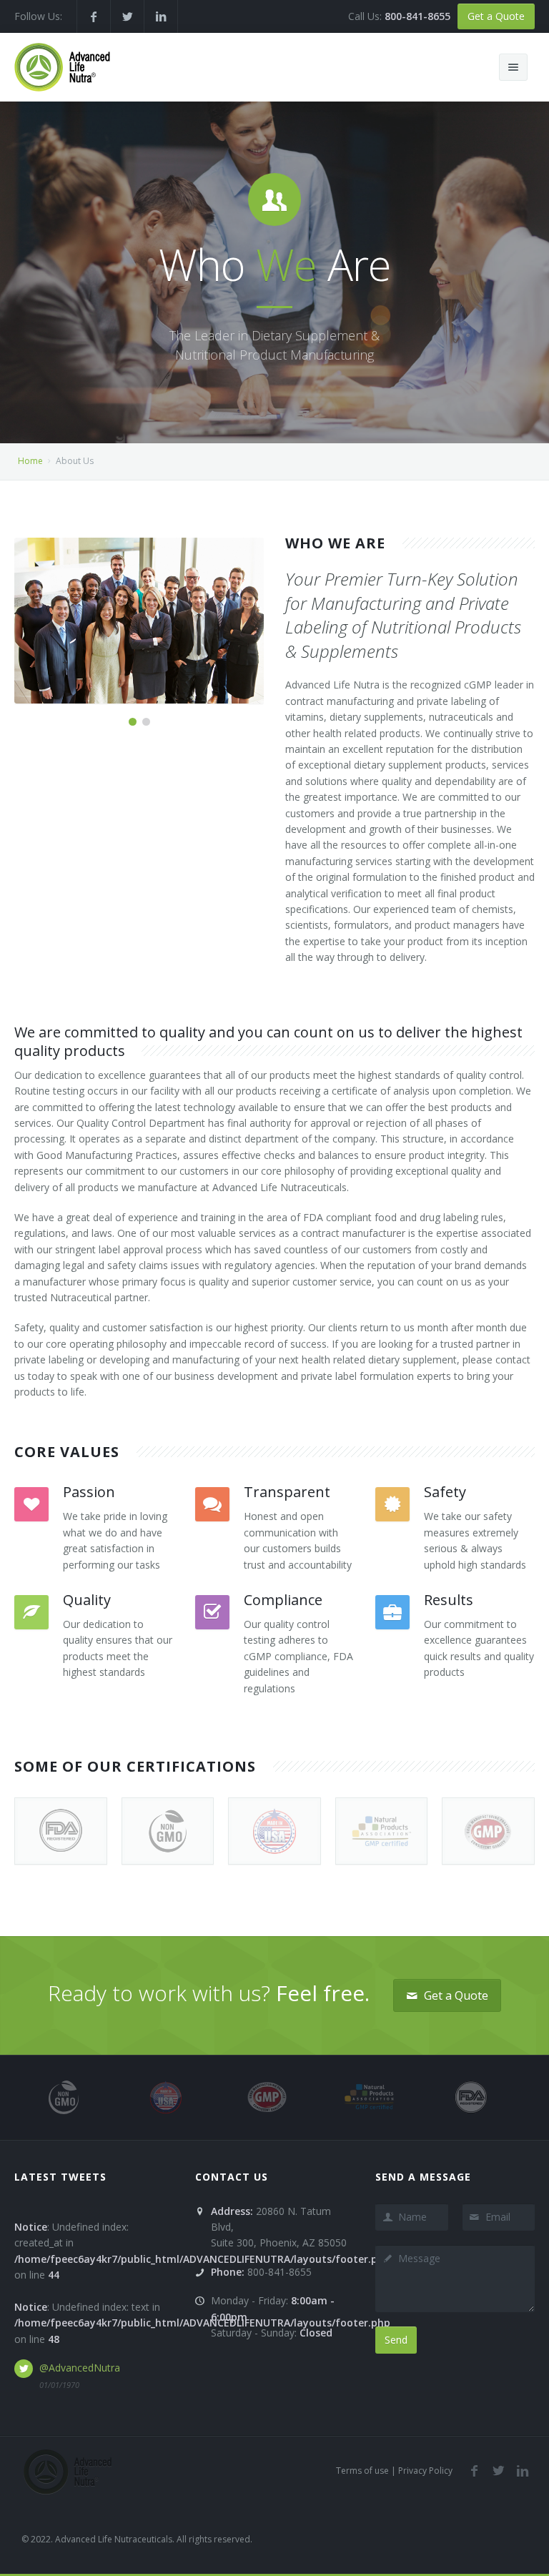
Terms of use (362, 2471)
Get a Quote (496, 16)
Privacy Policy (425, 2471)
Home (30, 461)
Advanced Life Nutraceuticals (114, 2539)
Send (396, 2340)
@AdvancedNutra (80, 2368)
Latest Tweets (60, 2177)
